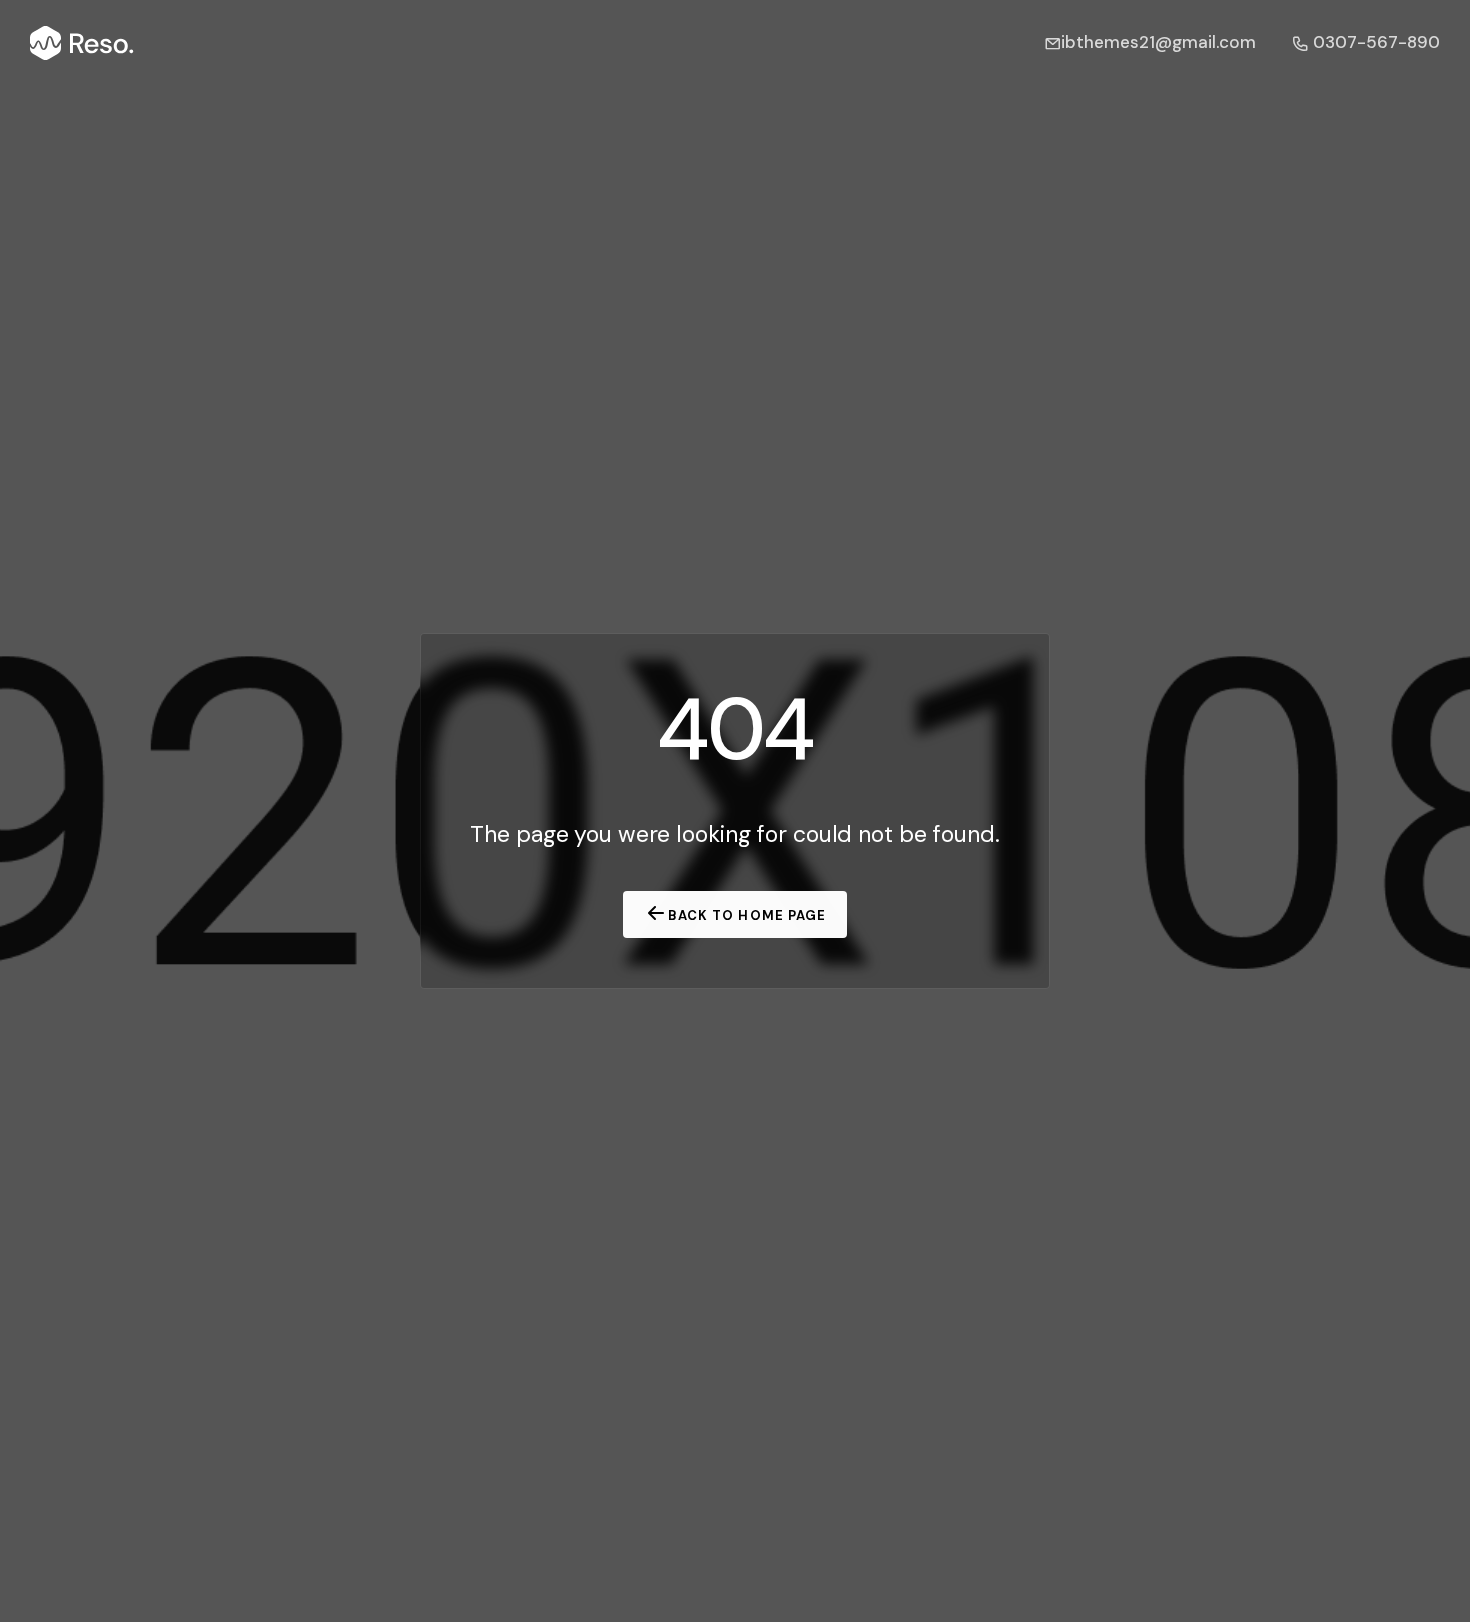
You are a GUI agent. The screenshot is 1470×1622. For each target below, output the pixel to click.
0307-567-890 (1374, 42)
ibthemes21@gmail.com (1158, 42)
